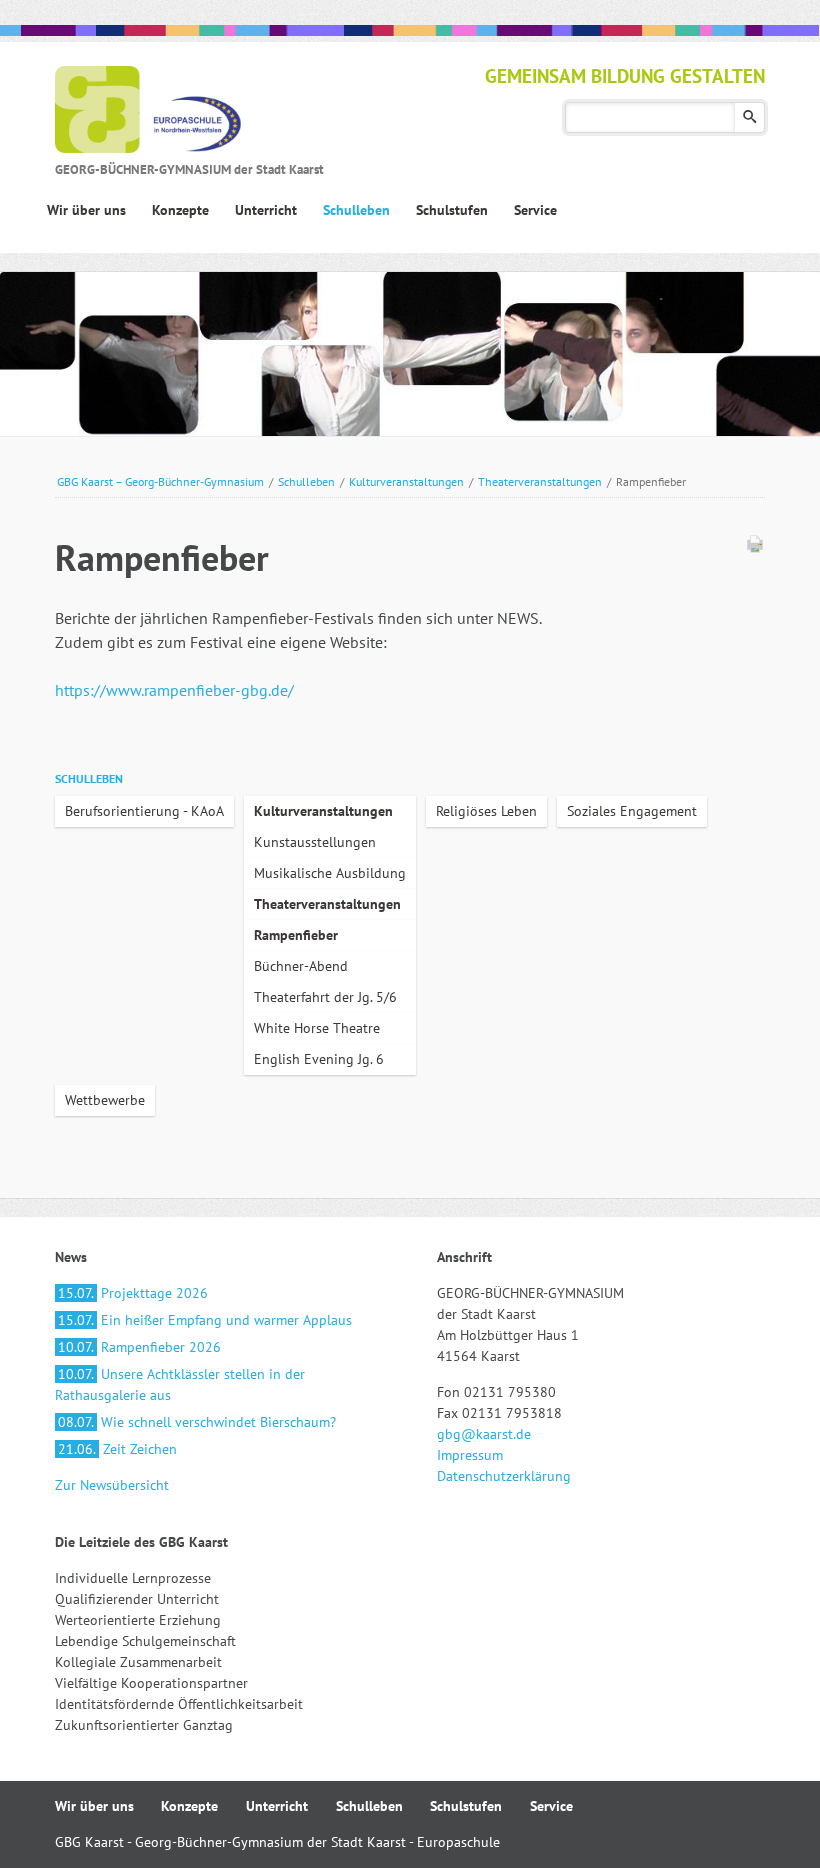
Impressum (470, 1455)
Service (551, 1806)
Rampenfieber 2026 (139, 1347)
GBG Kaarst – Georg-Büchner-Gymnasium (160, 481)
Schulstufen (466, 1806)
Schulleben (306, 481)
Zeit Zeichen (117, 1449)
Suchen (749, 117)
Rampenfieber (296, 935)
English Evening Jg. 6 (319, 1059)
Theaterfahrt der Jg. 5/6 (325, 997)
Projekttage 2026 (133, 1293)
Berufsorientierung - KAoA (144, 811)
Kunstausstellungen (315, 842)
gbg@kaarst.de (484, 1434)
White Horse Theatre (317, 1028)
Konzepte (189, 1806)
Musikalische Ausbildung (330, 873)
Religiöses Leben (486, 811)
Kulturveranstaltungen (406, 481)
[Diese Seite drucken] (755, 548)
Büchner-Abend (301, 966)
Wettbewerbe (105, 1100)
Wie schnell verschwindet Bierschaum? (197, 1422)
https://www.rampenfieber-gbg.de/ (174, 690)
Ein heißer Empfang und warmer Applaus (205, 1320)
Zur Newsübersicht (112, 1485)
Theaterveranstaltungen (540, 481)
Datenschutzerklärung (504, 1476)
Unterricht (277, 1806)
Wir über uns (94, 1806)
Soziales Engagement (632, 811)
